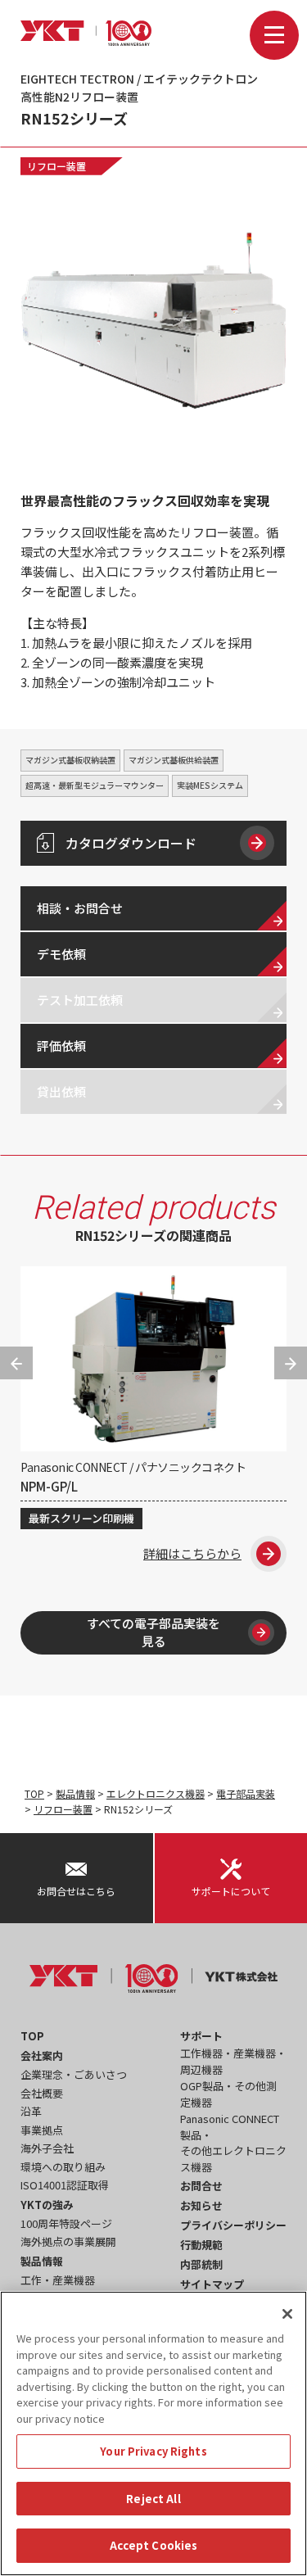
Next (291, 1363)
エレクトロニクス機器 (156, 1793)
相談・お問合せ (80, 908)
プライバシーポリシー (233, 2225)
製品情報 (75, 1793)
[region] (153, 2433)
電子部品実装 (246, 1793)
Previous (16, 1363)
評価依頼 (61, 1046)
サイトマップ (212, 2284)
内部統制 (201, 2264)
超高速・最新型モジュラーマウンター (95, 785)
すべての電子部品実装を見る (153, 1632)
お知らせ (201, 2205)
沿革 (31, 2111)
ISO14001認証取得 (65, 2185)
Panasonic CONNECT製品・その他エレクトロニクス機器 (233, 2143)
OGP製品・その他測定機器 (228, 2094)
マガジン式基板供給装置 (174, 760)
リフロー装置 (56, 166)
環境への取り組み (63, 2167)
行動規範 (201, 2245)
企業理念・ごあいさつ (74, 2074)
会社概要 (42, 2093)
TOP (34, 1793)
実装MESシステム (210, 785)
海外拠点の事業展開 (68, 2241)
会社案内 (42, 2055)
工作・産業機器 (58, 2280)
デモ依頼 (61, 954)
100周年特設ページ (66, 2223)
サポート (201, 2036)
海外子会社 (47, 2148)
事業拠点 (42, 2130)
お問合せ (201, 2186)
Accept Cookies (154, 2545)
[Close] (287, 2314)
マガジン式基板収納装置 (70, 760)
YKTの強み (47, 2205)
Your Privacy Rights (153, 2451)
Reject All (153, 2499)
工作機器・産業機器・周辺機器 (233, 2061)
